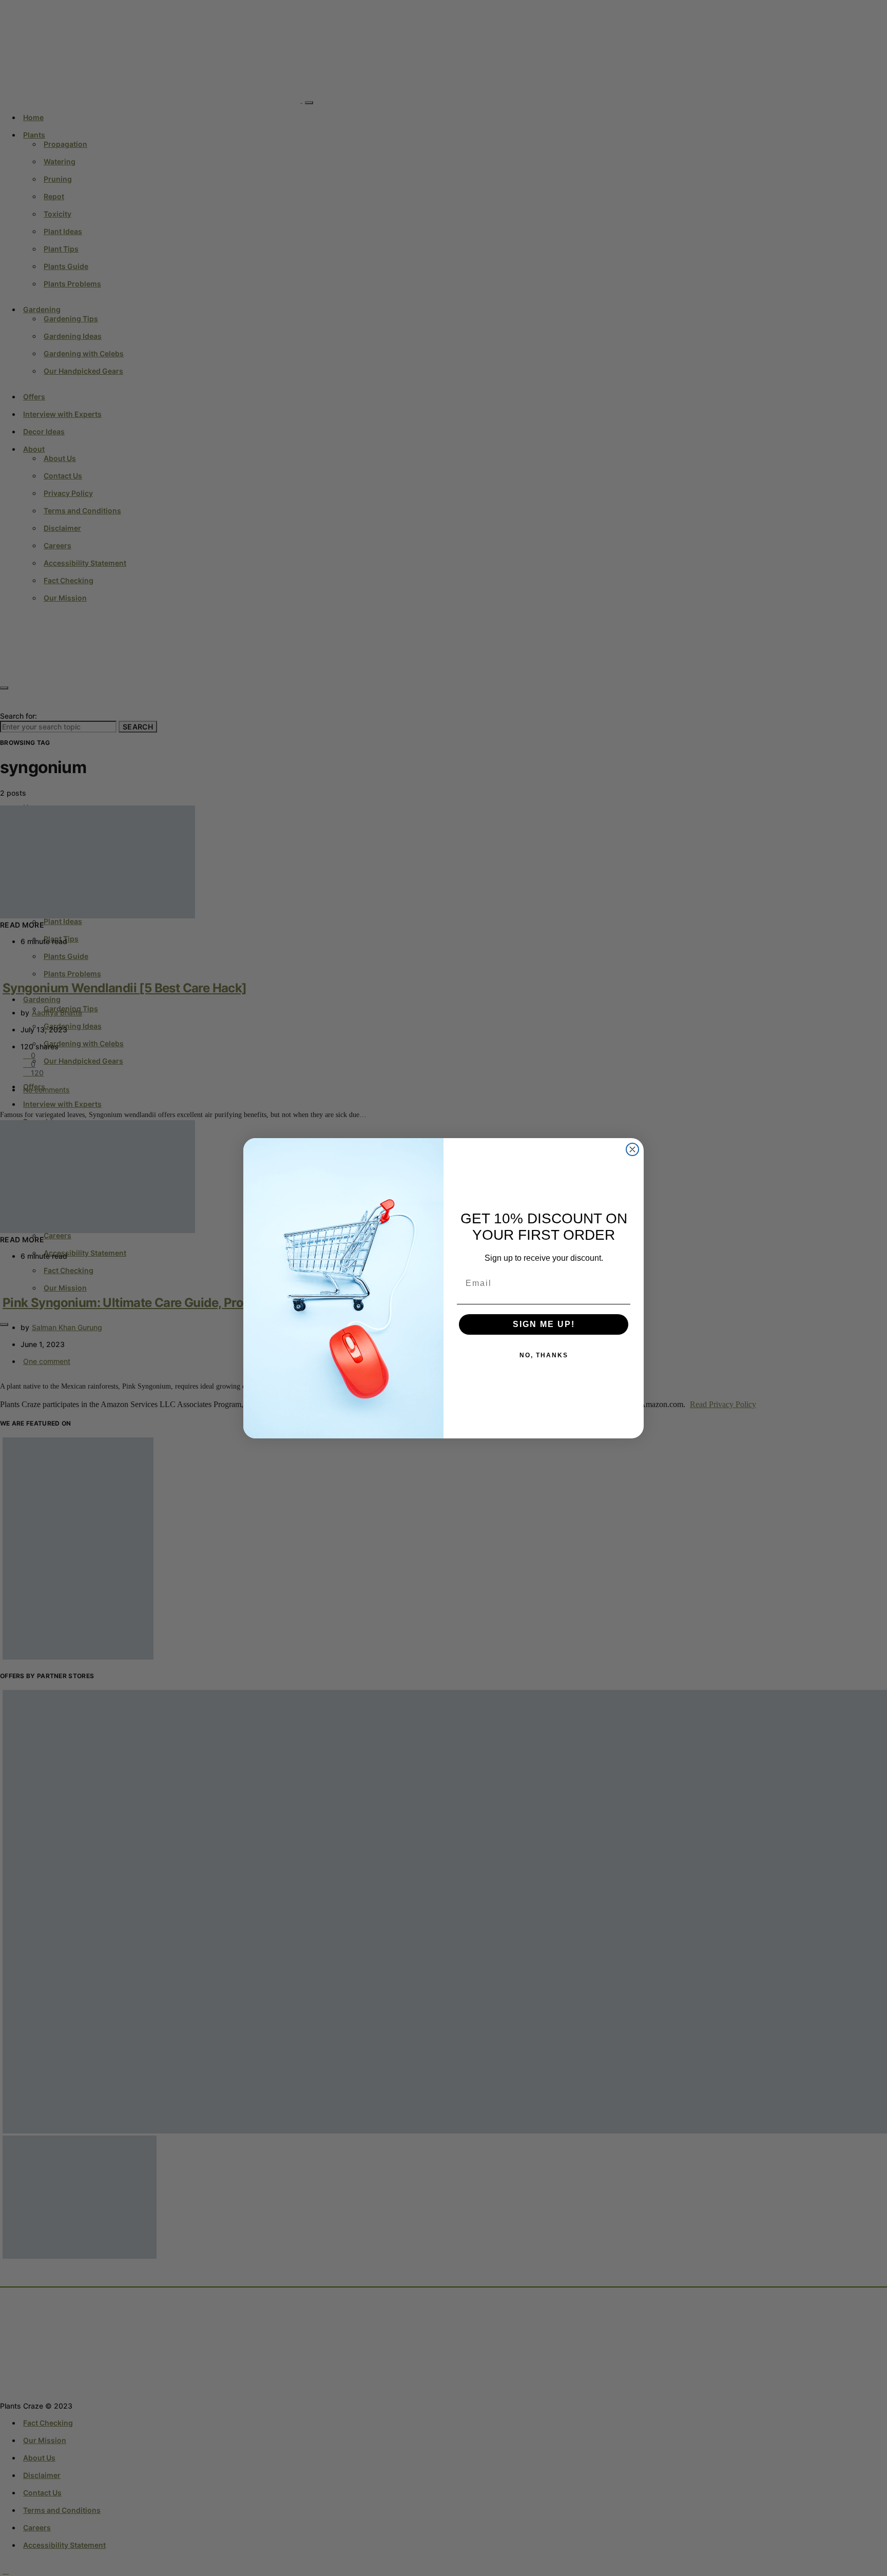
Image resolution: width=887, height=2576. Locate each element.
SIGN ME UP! (544, 1324)
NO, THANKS (544, 1355)
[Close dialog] (632, 1149)
